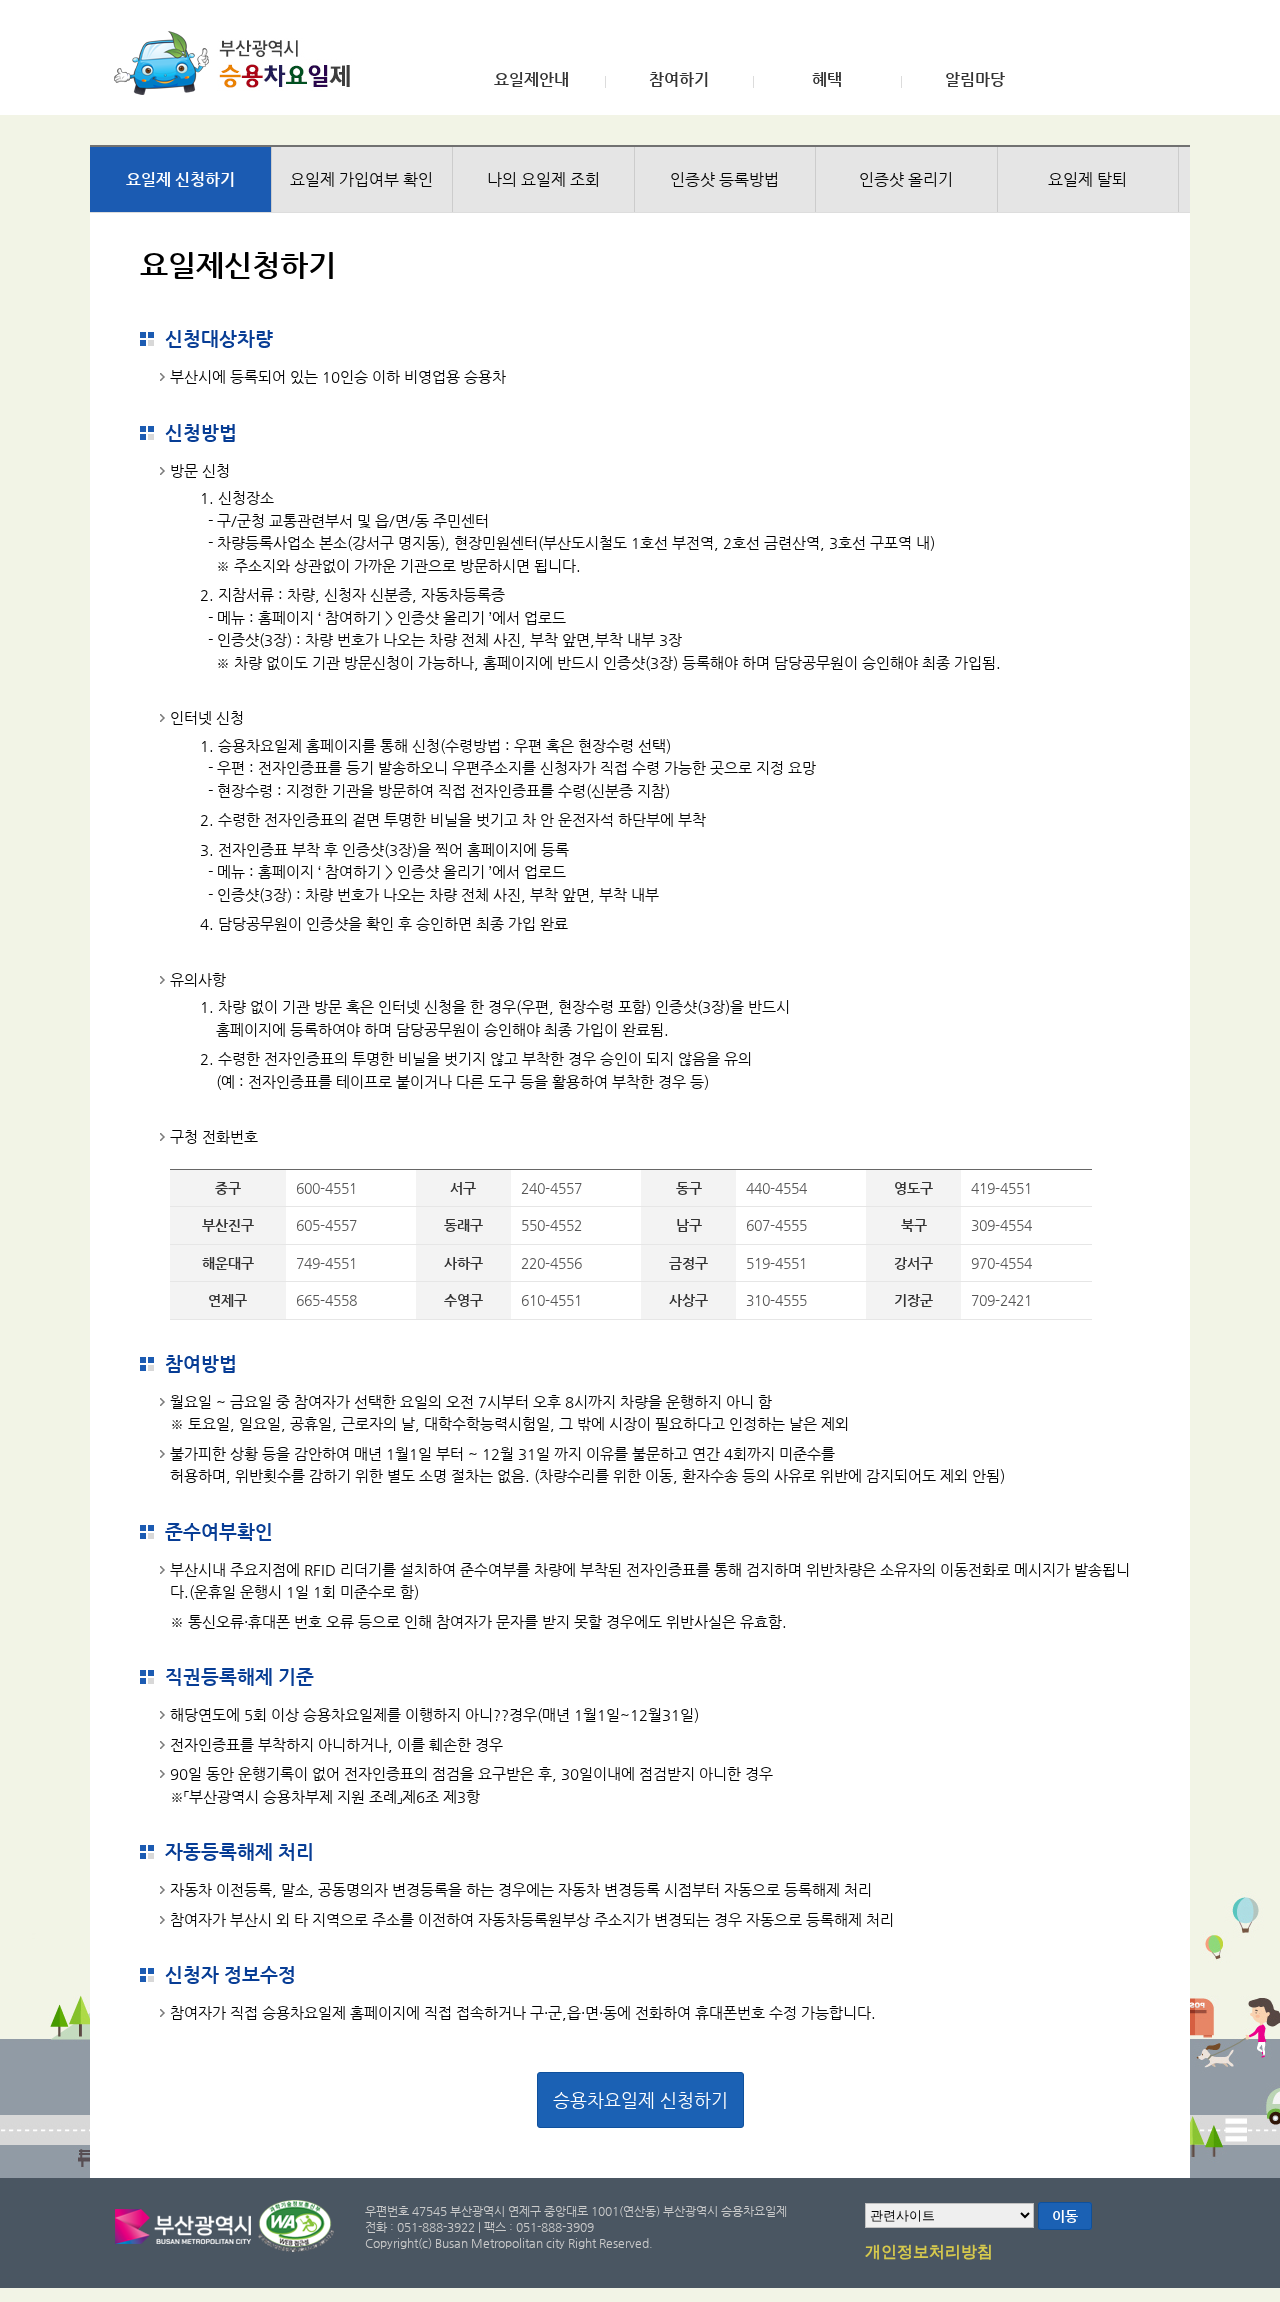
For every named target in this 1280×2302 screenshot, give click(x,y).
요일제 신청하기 (180, 179)
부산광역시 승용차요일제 (238, 63)
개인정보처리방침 (929, 2252)
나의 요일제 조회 (543, 179)
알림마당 (975, 80)
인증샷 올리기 (906, 179)
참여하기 (679, 80)
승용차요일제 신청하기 (640, 2099)
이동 (1065, 2216)
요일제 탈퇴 (1087, 179)
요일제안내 (531, 80)
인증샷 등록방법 (724, 179)
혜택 (827, 80)
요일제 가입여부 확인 (361, 179)
